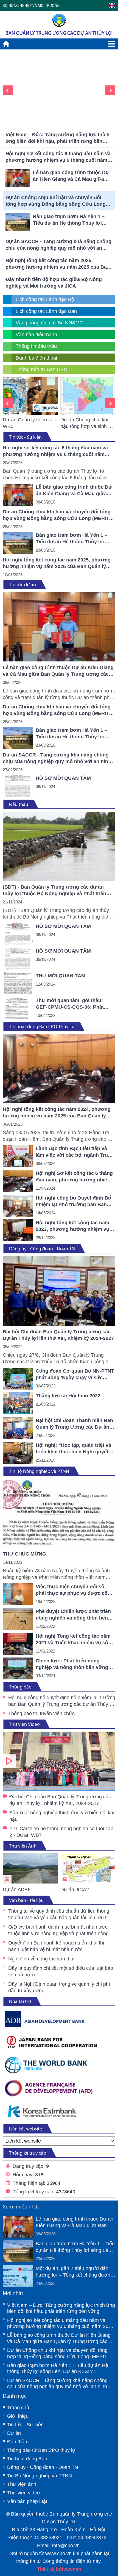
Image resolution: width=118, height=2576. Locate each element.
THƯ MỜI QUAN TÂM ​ (61, 976)
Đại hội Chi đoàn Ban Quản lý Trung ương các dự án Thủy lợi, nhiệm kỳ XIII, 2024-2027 (59, 1761)
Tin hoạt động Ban (27, 2459)
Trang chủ (18, 2408)
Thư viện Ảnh (23, 1846)
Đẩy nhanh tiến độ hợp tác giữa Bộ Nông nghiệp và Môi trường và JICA (54, 283)
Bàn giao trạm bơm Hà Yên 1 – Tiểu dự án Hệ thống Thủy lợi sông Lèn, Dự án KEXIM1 (58, 119)
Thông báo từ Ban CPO (42, 369)
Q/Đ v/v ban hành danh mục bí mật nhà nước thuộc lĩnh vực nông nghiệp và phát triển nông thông (58, 1930)
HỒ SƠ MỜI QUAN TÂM (63, 778)
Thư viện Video (24, 1724)
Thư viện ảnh (22, 2484)
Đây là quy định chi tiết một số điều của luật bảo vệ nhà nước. (61, 1971)
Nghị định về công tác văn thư (41, 1959)
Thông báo (20, 1687)
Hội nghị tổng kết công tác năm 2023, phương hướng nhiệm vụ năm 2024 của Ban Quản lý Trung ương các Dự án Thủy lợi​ (75, 1226)
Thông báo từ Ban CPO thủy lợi (42, 2450)
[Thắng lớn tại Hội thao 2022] (18, 1403)
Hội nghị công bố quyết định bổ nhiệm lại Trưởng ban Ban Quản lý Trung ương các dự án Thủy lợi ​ (62, 1701)
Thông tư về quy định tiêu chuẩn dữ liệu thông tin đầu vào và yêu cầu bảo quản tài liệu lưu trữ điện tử (60, 1915)
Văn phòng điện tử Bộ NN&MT (49, 323)
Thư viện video (23, 2493)
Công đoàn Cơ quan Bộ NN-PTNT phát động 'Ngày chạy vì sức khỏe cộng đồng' (75, 1375)
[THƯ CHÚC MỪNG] (59, 1513)
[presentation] (8, 90)
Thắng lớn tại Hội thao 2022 (68, 1396)
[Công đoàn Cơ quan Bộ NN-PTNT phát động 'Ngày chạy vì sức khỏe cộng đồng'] (18, 1379)
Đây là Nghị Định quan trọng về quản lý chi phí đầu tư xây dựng (59, 1987)
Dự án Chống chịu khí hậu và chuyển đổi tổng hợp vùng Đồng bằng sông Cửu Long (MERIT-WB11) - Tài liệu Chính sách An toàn (57, 201)
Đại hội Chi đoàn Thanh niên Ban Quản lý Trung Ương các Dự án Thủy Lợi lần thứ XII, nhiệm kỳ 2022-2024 (74, 1424)
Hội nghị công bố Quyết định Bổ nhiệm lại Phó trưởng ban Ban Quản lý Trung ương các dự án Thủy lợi (73, 1201)
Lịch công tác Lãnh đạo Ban (46, 311)
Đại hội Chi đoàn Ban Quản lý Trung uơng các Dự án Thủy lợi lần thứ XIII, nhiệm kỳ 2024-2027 (58, 1335)
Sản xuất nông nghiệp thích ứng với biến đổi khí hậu (62, 1816)
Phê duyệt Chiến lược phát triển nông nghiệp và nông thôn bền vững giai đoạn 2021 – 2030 (73, 1615)
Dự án (14, 2433)
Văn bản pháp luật (27, 2501)
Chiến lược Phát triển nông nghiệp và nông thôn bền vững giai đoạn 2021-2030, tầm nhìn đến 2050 (72, 1664)
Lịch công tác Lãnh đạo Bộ (45, 299)
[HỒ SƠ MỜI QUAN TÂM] (18, 786)
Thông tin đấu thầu (36, 346)
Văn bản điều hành (36, 335)
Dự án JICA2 (75, 1890)
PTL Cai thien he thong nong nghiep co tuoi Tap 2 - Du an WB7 (61, 1832)
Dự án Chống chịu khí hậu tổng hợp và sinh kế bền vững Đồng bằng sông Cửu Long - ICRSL (30, 423)
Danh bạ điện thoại (36, 358)
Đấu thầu (19, 804)
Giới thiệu (18, 2416)
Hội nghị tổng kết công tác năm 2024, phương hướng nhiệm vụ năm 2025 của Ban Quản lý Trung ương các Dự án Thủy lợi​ (57, 1113)
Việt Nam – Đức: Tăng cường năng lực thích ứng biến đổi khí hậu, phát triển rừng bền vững (57, 138)
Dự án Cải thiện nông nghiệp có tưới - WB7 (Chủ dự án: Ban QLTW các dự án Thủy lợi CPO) (88, 423)
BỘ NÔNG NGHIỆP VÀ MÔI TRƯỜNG (31, 6)
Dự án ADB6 (17, 1890)
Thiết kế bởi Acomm (59, 2569)
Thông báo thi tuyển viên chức (41, 1713)
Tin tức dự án (23, 585)
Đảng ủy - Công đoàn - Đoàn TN (42, 1249)
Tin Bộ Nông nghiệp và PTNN (39, 1471)
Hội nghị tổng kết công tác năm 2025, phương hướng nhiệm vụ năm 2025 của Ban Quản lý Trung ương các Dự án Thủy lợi (58, 264)
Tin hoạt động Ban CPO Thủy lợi (42, 1026)
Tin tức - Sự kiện (25, 437)
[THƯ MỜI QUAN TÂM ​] (18, 983)
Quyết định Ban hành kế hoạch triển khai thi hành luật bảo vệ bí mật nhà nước (56, 1946)
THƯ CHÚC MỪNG (24, 1554)
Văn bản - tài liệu (26, 1900)
